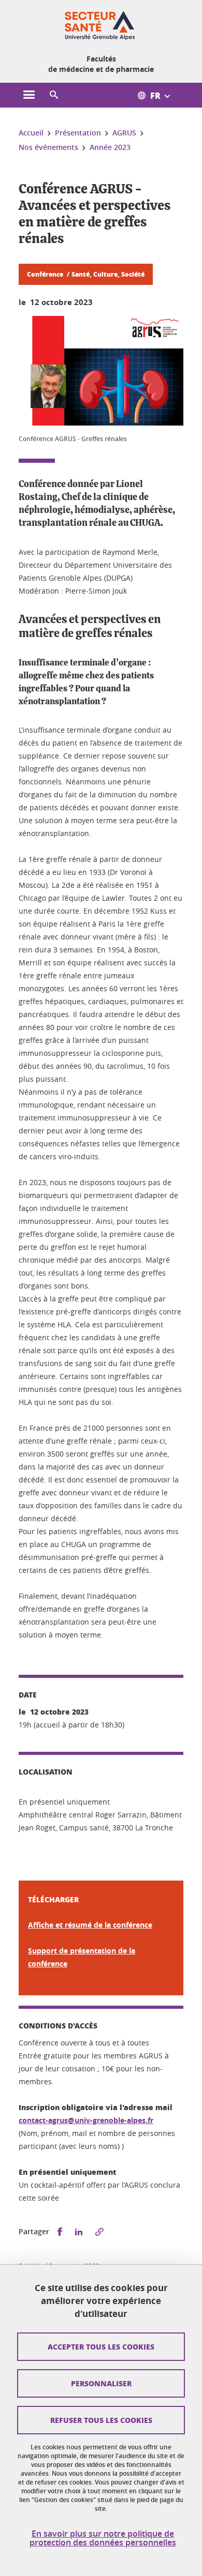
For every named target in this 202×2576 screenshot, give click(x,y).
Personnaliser (101, 2383)
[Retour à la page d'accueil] (101, 25)
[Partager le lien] (99, 2232)
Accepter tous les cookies (101, 2346)
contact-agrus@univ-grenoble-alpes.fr (86, 2120)
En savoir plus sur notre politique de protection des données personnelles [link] (103, 2538)
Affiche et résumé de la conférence (90, 1925)
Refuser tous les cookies (101, 2420)
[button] (54, 95)
